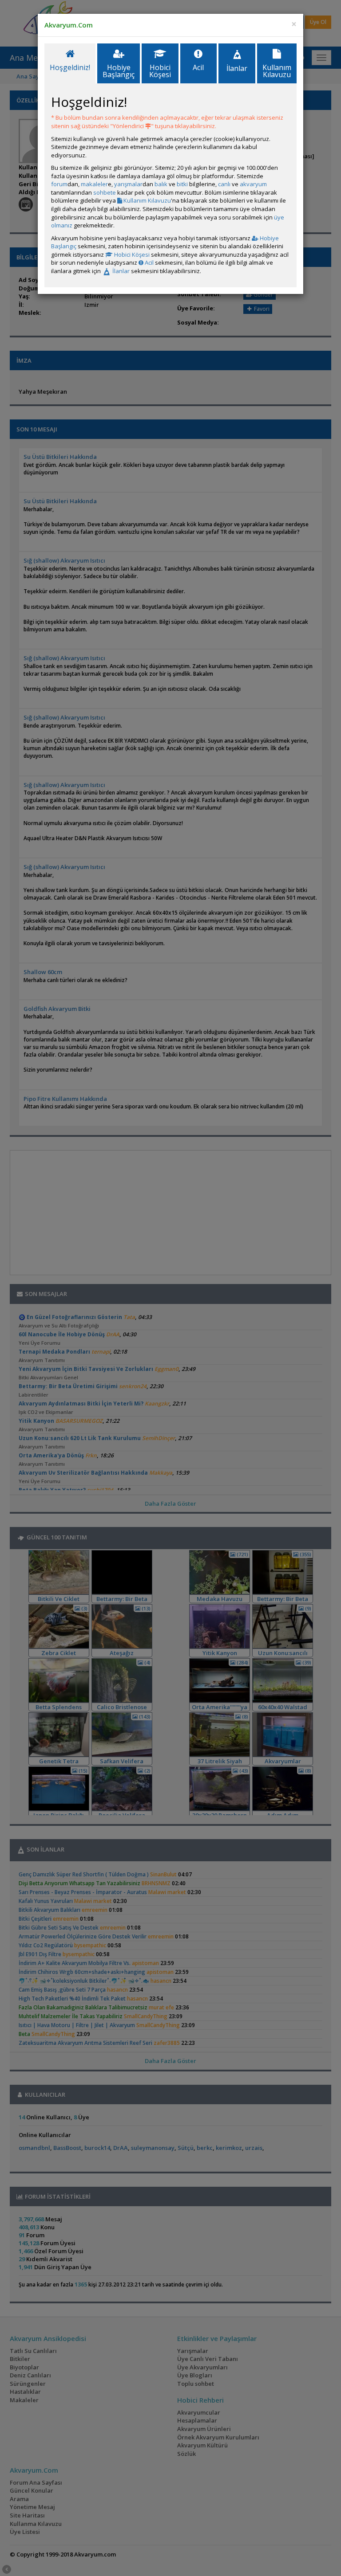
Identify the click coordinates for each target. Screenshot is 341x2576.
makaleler (94, 184)
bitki (182, 184)
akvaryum (253, 184)
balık (161, 184)
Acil (149, 262)
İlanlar (120, 271)
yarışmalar (128, 184)
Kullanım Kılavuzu (147, 200)
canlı (224, 184)
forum (59, 184)
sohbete (105, 192)
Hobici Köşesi (131, 254)
